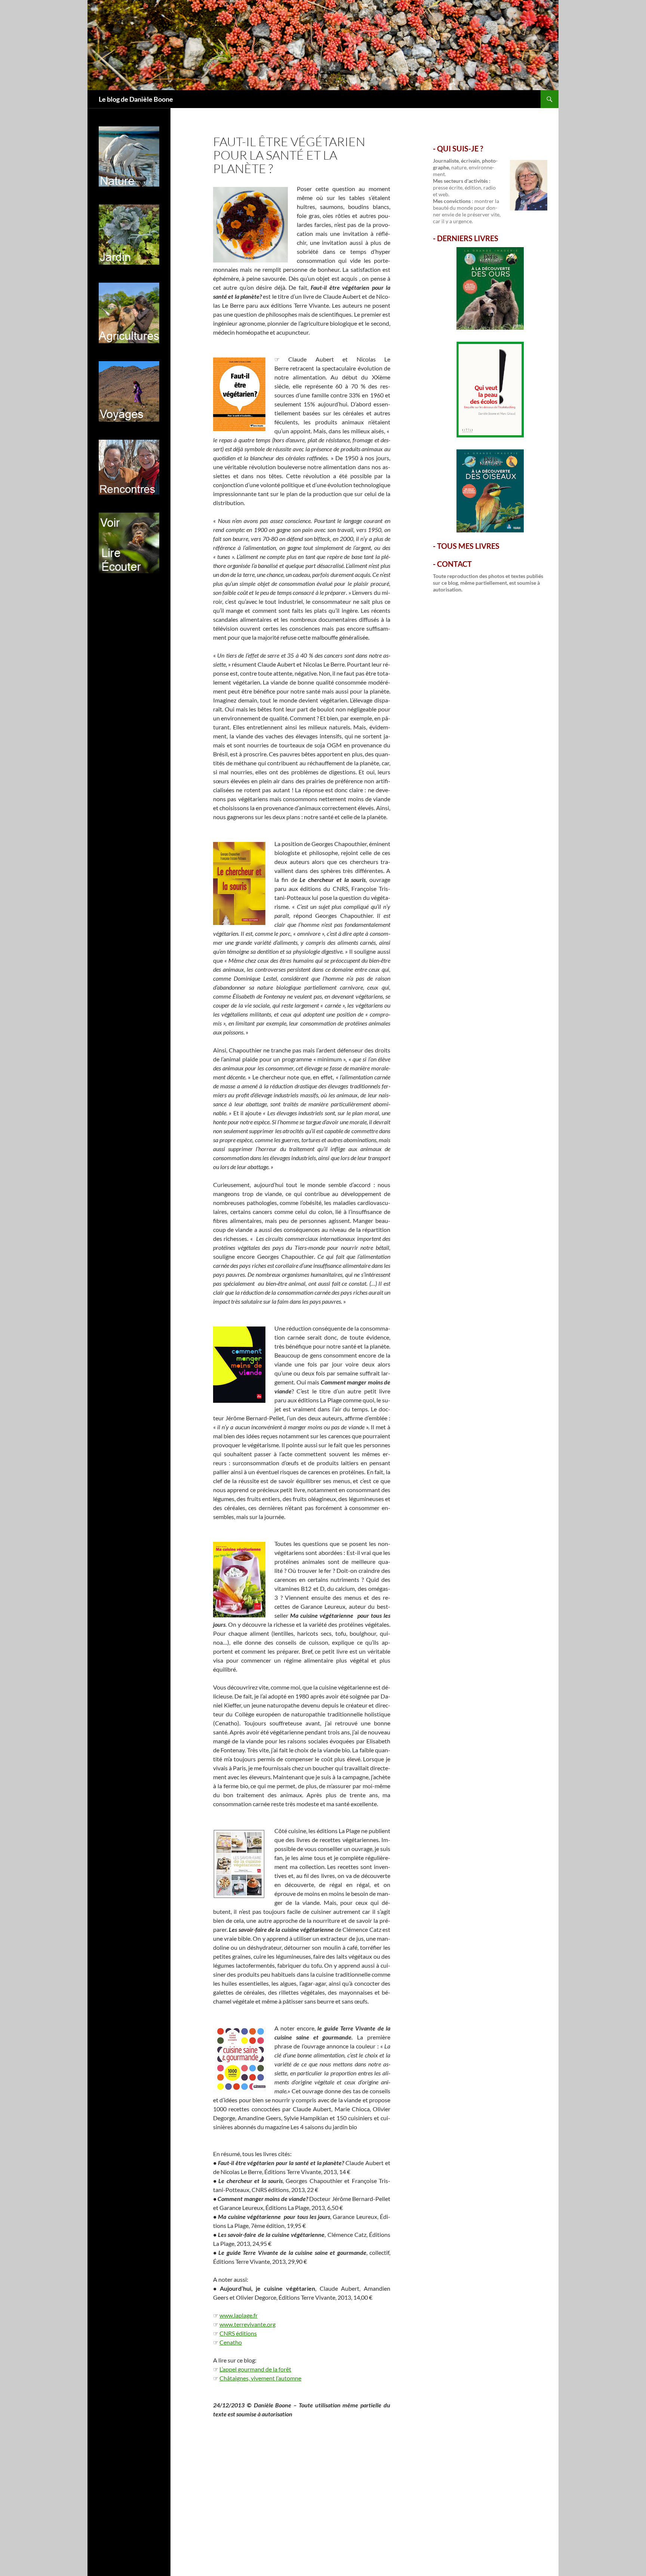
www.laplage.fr (239, 2315)
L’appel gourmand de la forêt (255, 2369)
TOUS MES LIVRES (468, 546)
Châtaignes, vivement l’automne (260, 2378)
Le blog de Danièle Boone (136, 99)
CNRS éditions (238, 2333)
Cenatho (231, 2342)
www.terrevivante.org (247, 2324)
